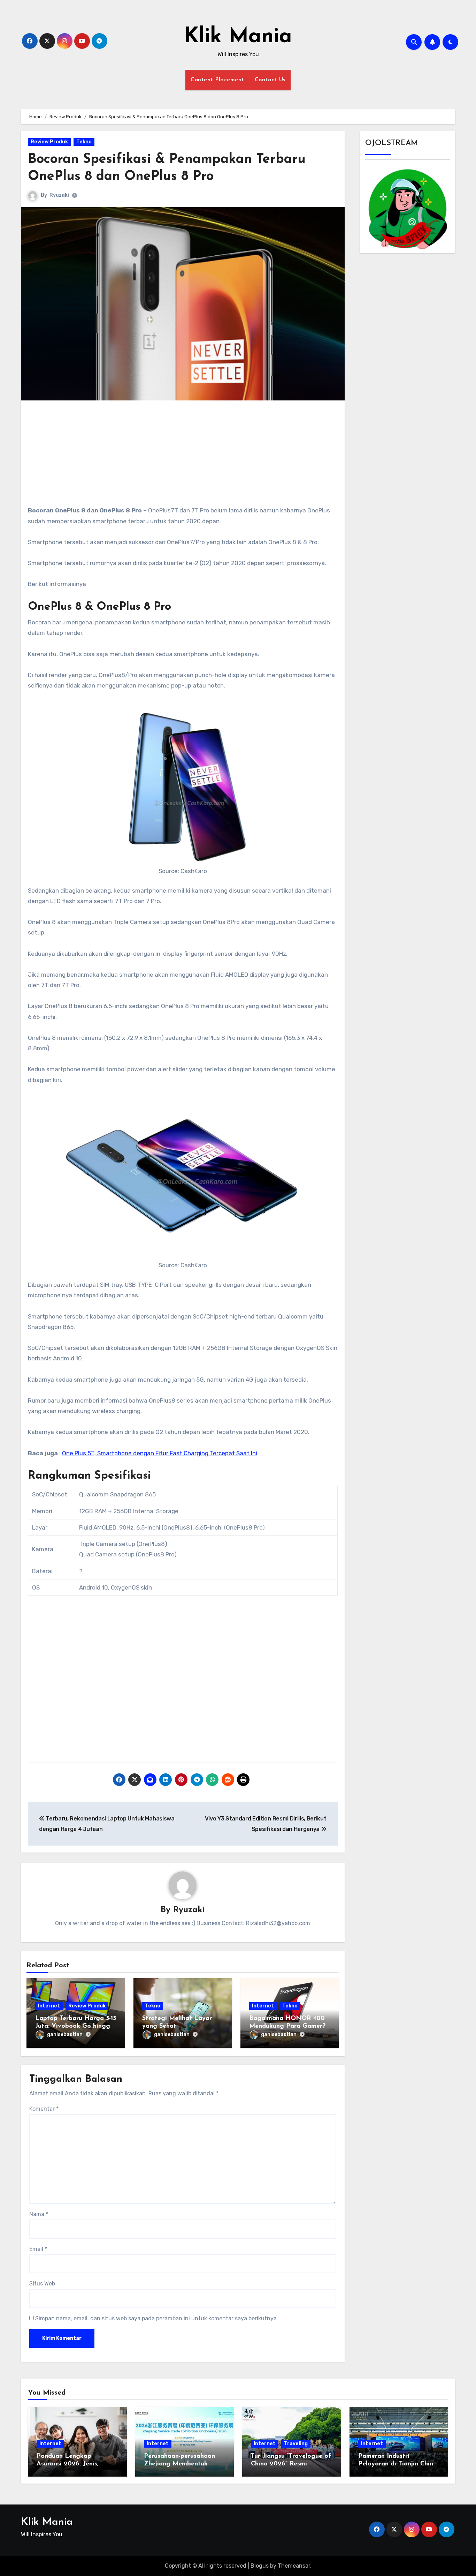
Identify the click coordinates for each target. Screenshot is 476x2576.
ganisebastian (65, 2034)
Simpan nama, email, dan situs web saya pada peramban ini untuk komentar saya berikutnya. (157, 2318)
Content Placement (217, 80)
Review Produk (49, 142)
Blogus (260, 2566)
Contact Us (270, 80)
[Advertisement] (184, 456)
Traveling (296, 2444)
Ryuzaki (59, 195)
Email (38, 2249)
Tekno (84, 142)
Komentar (44, 2109)
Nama (39, 2214)
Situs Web (42, 2284)
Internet (49, 2006)
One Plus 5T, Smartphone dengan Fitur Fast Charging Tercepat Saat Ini (160, 1453)
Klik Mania (238, 37)
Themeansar (294, 2566)
